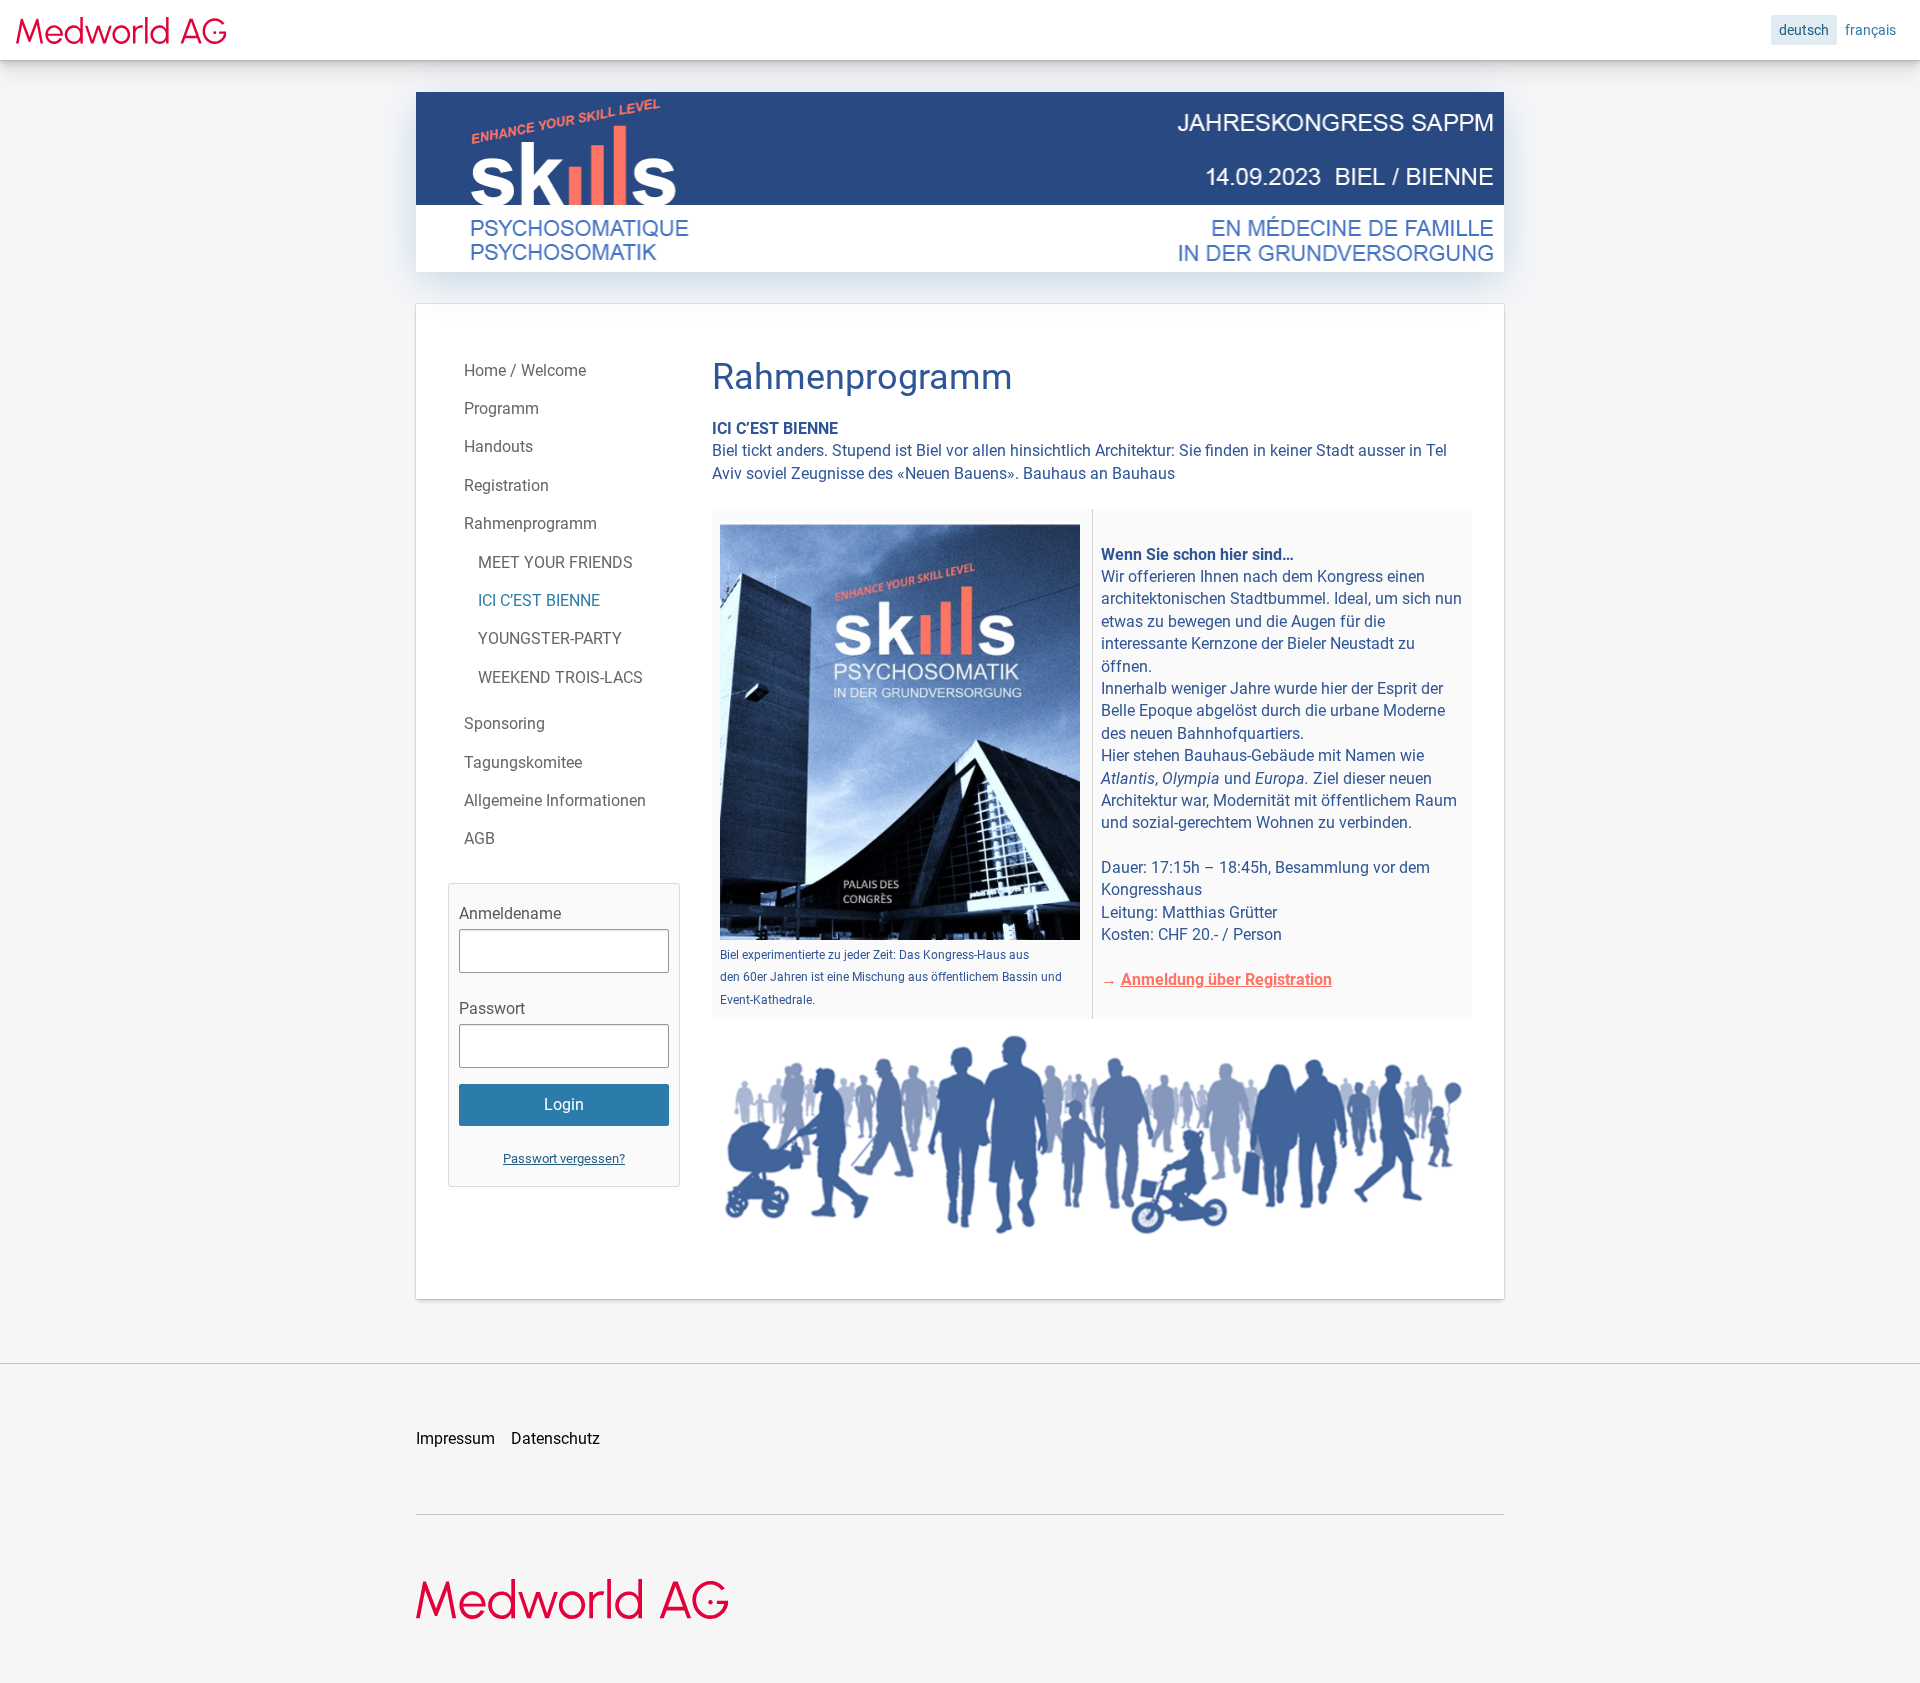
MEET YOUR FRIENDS (555, 562)
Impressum (455, 1438)
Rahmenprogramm (530, 523)
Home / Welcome (525, 370)
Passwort (492, 1008)
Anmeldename (510, 913)
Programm (501, 408)
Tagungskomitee (523, 762)
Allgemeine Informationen (555, 800)
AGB (479, 838)
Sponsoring (504, 723)
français (1870, 30)
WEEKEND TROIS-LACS (560, 677)
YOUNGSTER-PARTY (550, 638)
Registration (506, 485)
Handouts (498, 446)
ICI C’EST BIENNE (539, 600)
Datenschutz (555, 1438)
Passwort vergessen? (564, 1158)
